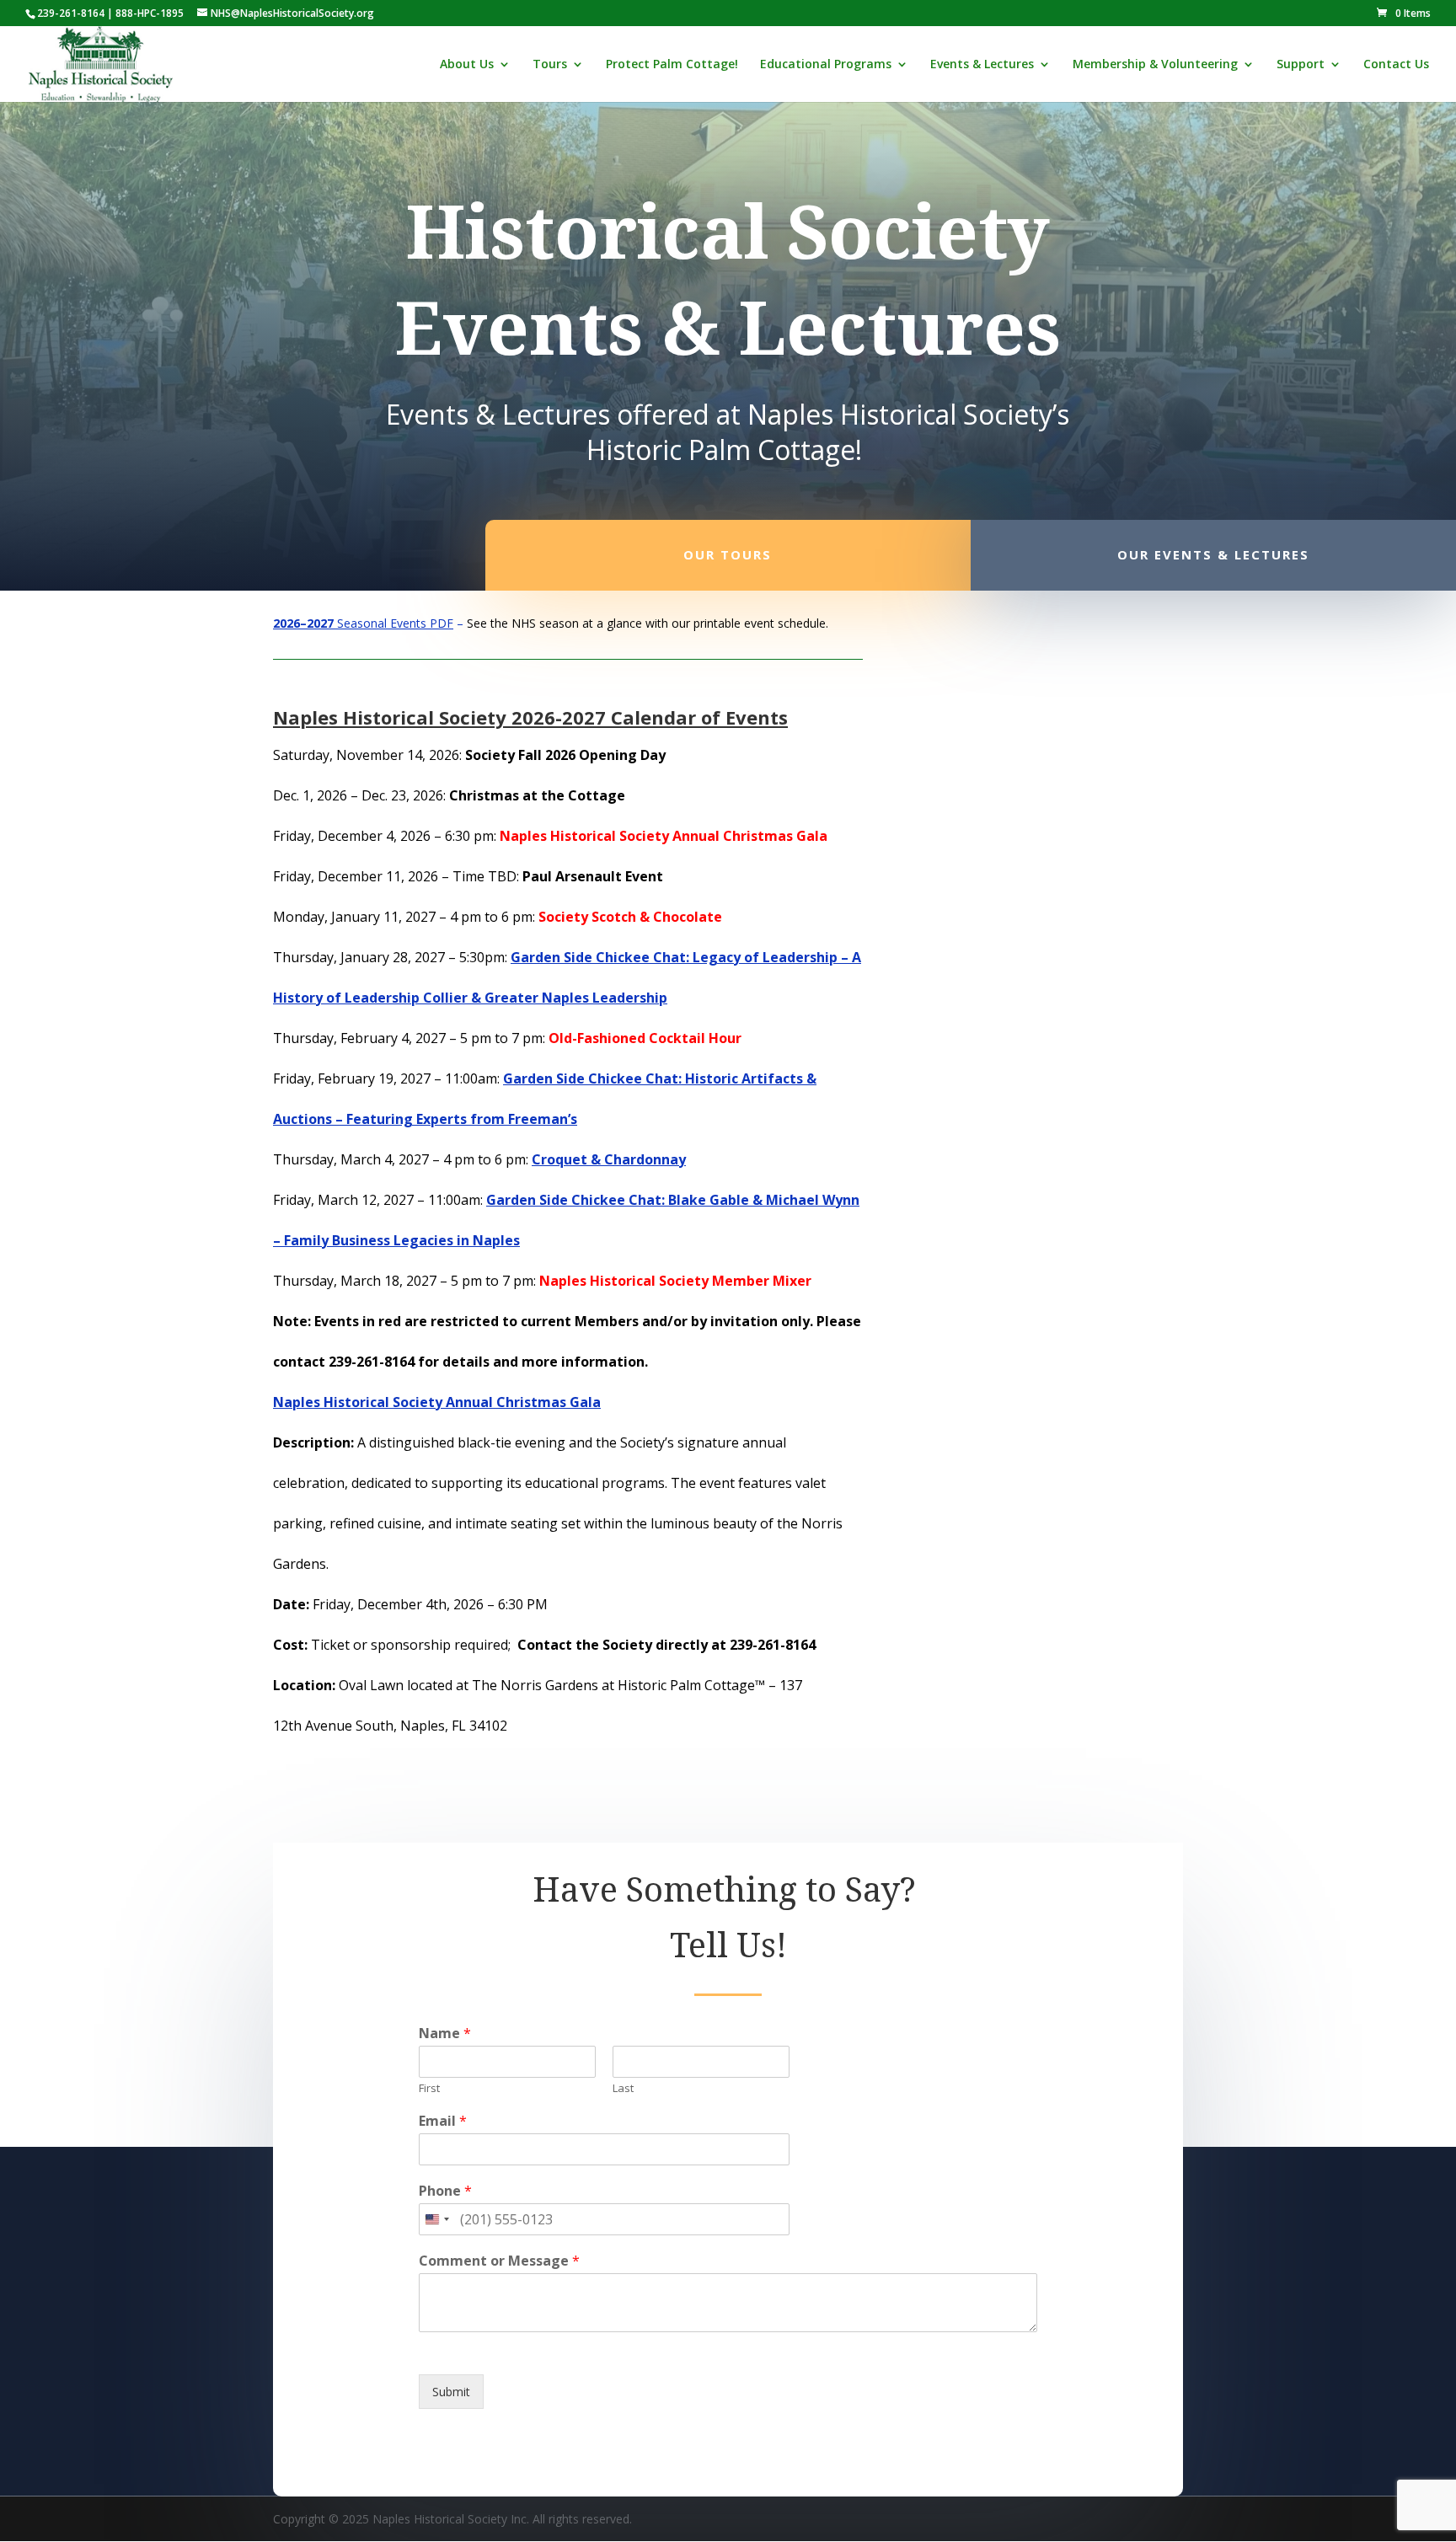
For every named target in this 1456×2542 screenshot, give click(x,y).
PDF (440, 623)
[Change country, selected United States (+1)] (436, 2219)
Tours (550, 65)
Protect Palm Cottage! (672, 65)
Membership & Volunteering (1155, 65)
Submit (451, 2392)
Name (445, 2034)
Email (443, 2121)
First (429, 2088)
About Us (467, 65)
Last (623, 2088)
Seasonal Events (350, 623)
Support (1301, 65)
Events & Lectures (982, 65)
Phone (445, 2191)
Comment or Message (499, 2261)
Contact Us (1396, 65)
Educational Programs (826, 65)
